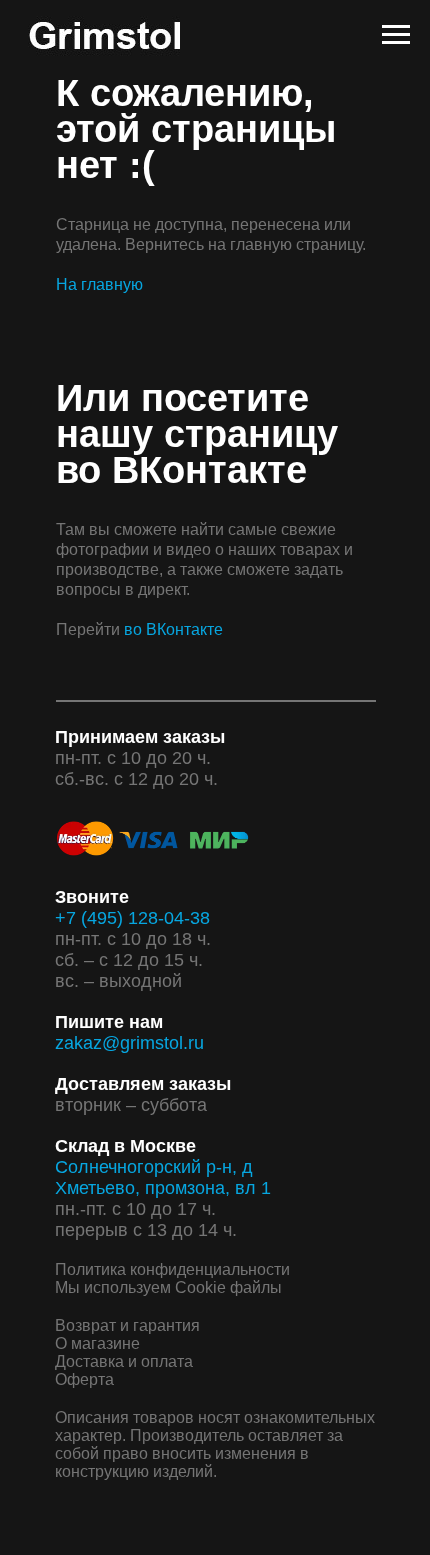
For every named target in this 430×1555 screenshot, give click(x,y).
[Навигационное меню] (396, 35)
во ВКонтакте (173, 629)
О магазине (97, 1343)
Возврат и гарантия (127, 1325)
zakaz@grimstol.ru (129, 1043)
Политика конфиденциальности (172, 1269)
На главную (99, 284)
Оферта (84, 1379)
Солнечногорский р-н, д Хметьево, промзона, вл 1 (163, 1177)
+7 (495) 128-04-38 (132, 918)
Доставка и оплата (124, 1361)
